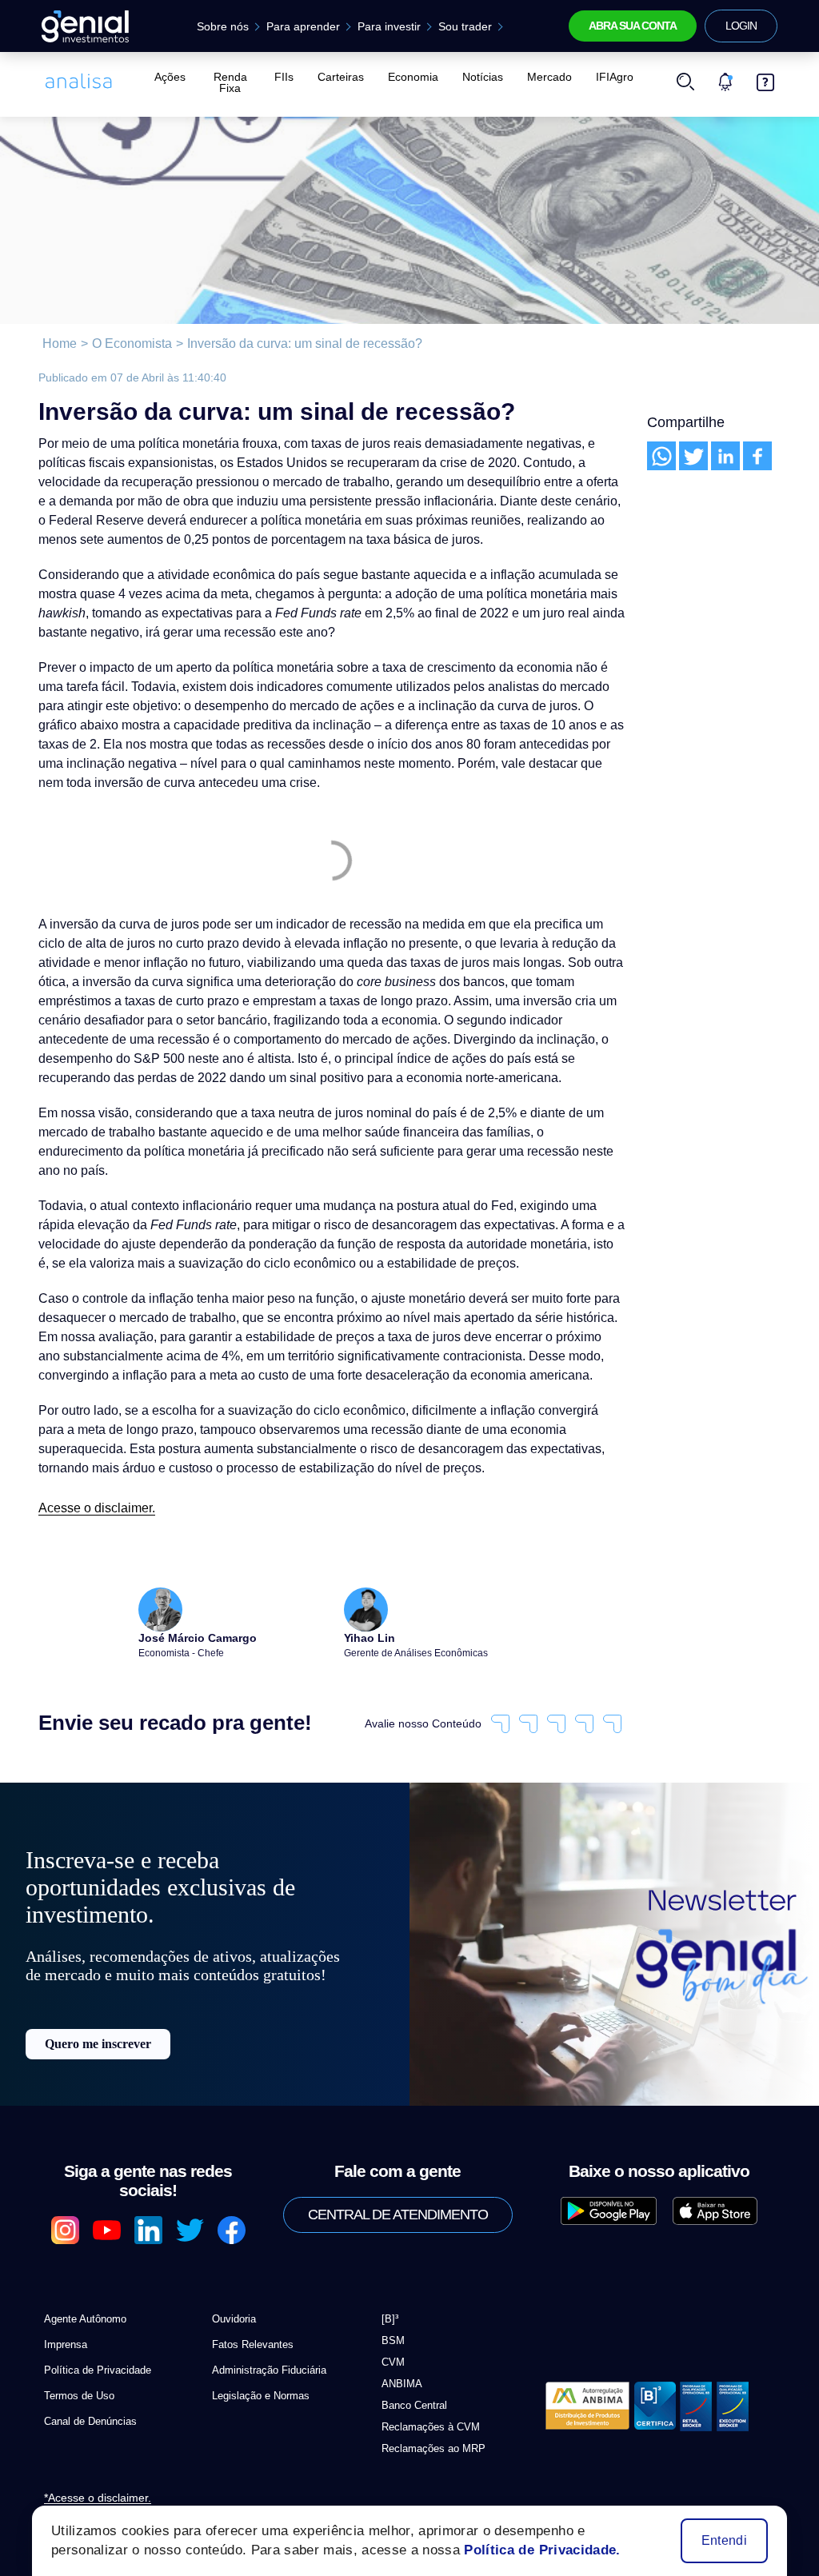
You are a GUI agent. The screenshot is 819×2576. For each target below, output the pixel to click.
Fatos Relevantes (248, 2313)
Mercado (542, 77)
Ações (168, 77)
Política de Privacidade (93, 2339)
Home (58, 344)
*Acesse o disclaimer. (91, 2468)
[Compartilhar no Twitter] (693, 456)
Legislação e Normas (257, 2364)
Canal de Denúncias (86, 2390)
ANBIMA (398, 2352)
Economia (412, 77)
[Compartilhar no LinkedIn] (725, 456)
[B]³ (390, 2288)
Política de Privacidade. (528, 2550)
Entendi (725, 2541)
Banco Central (412, 2374)
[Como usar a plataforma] (765, 77)
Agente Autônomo (83, 2288)
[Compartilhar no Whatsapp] (661, 456)
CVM (391, 2331)
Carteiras (344, 77)
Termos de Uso (76, 2364)
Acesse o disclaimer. (92, 1489)
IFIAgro (603, 77)
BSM (391, 2309)
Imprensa (64, 2313)
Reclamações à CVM (424, 2396)
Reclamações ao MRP (427, 2417)
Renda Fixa (232, 77)
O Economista (126, 344)
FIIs (290, 77)
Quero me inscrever (98, 2057)
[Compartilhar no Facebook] (757, 456)
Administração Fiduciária (266, 2339)
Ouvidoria (234, 2288)
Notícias (479, 77)
